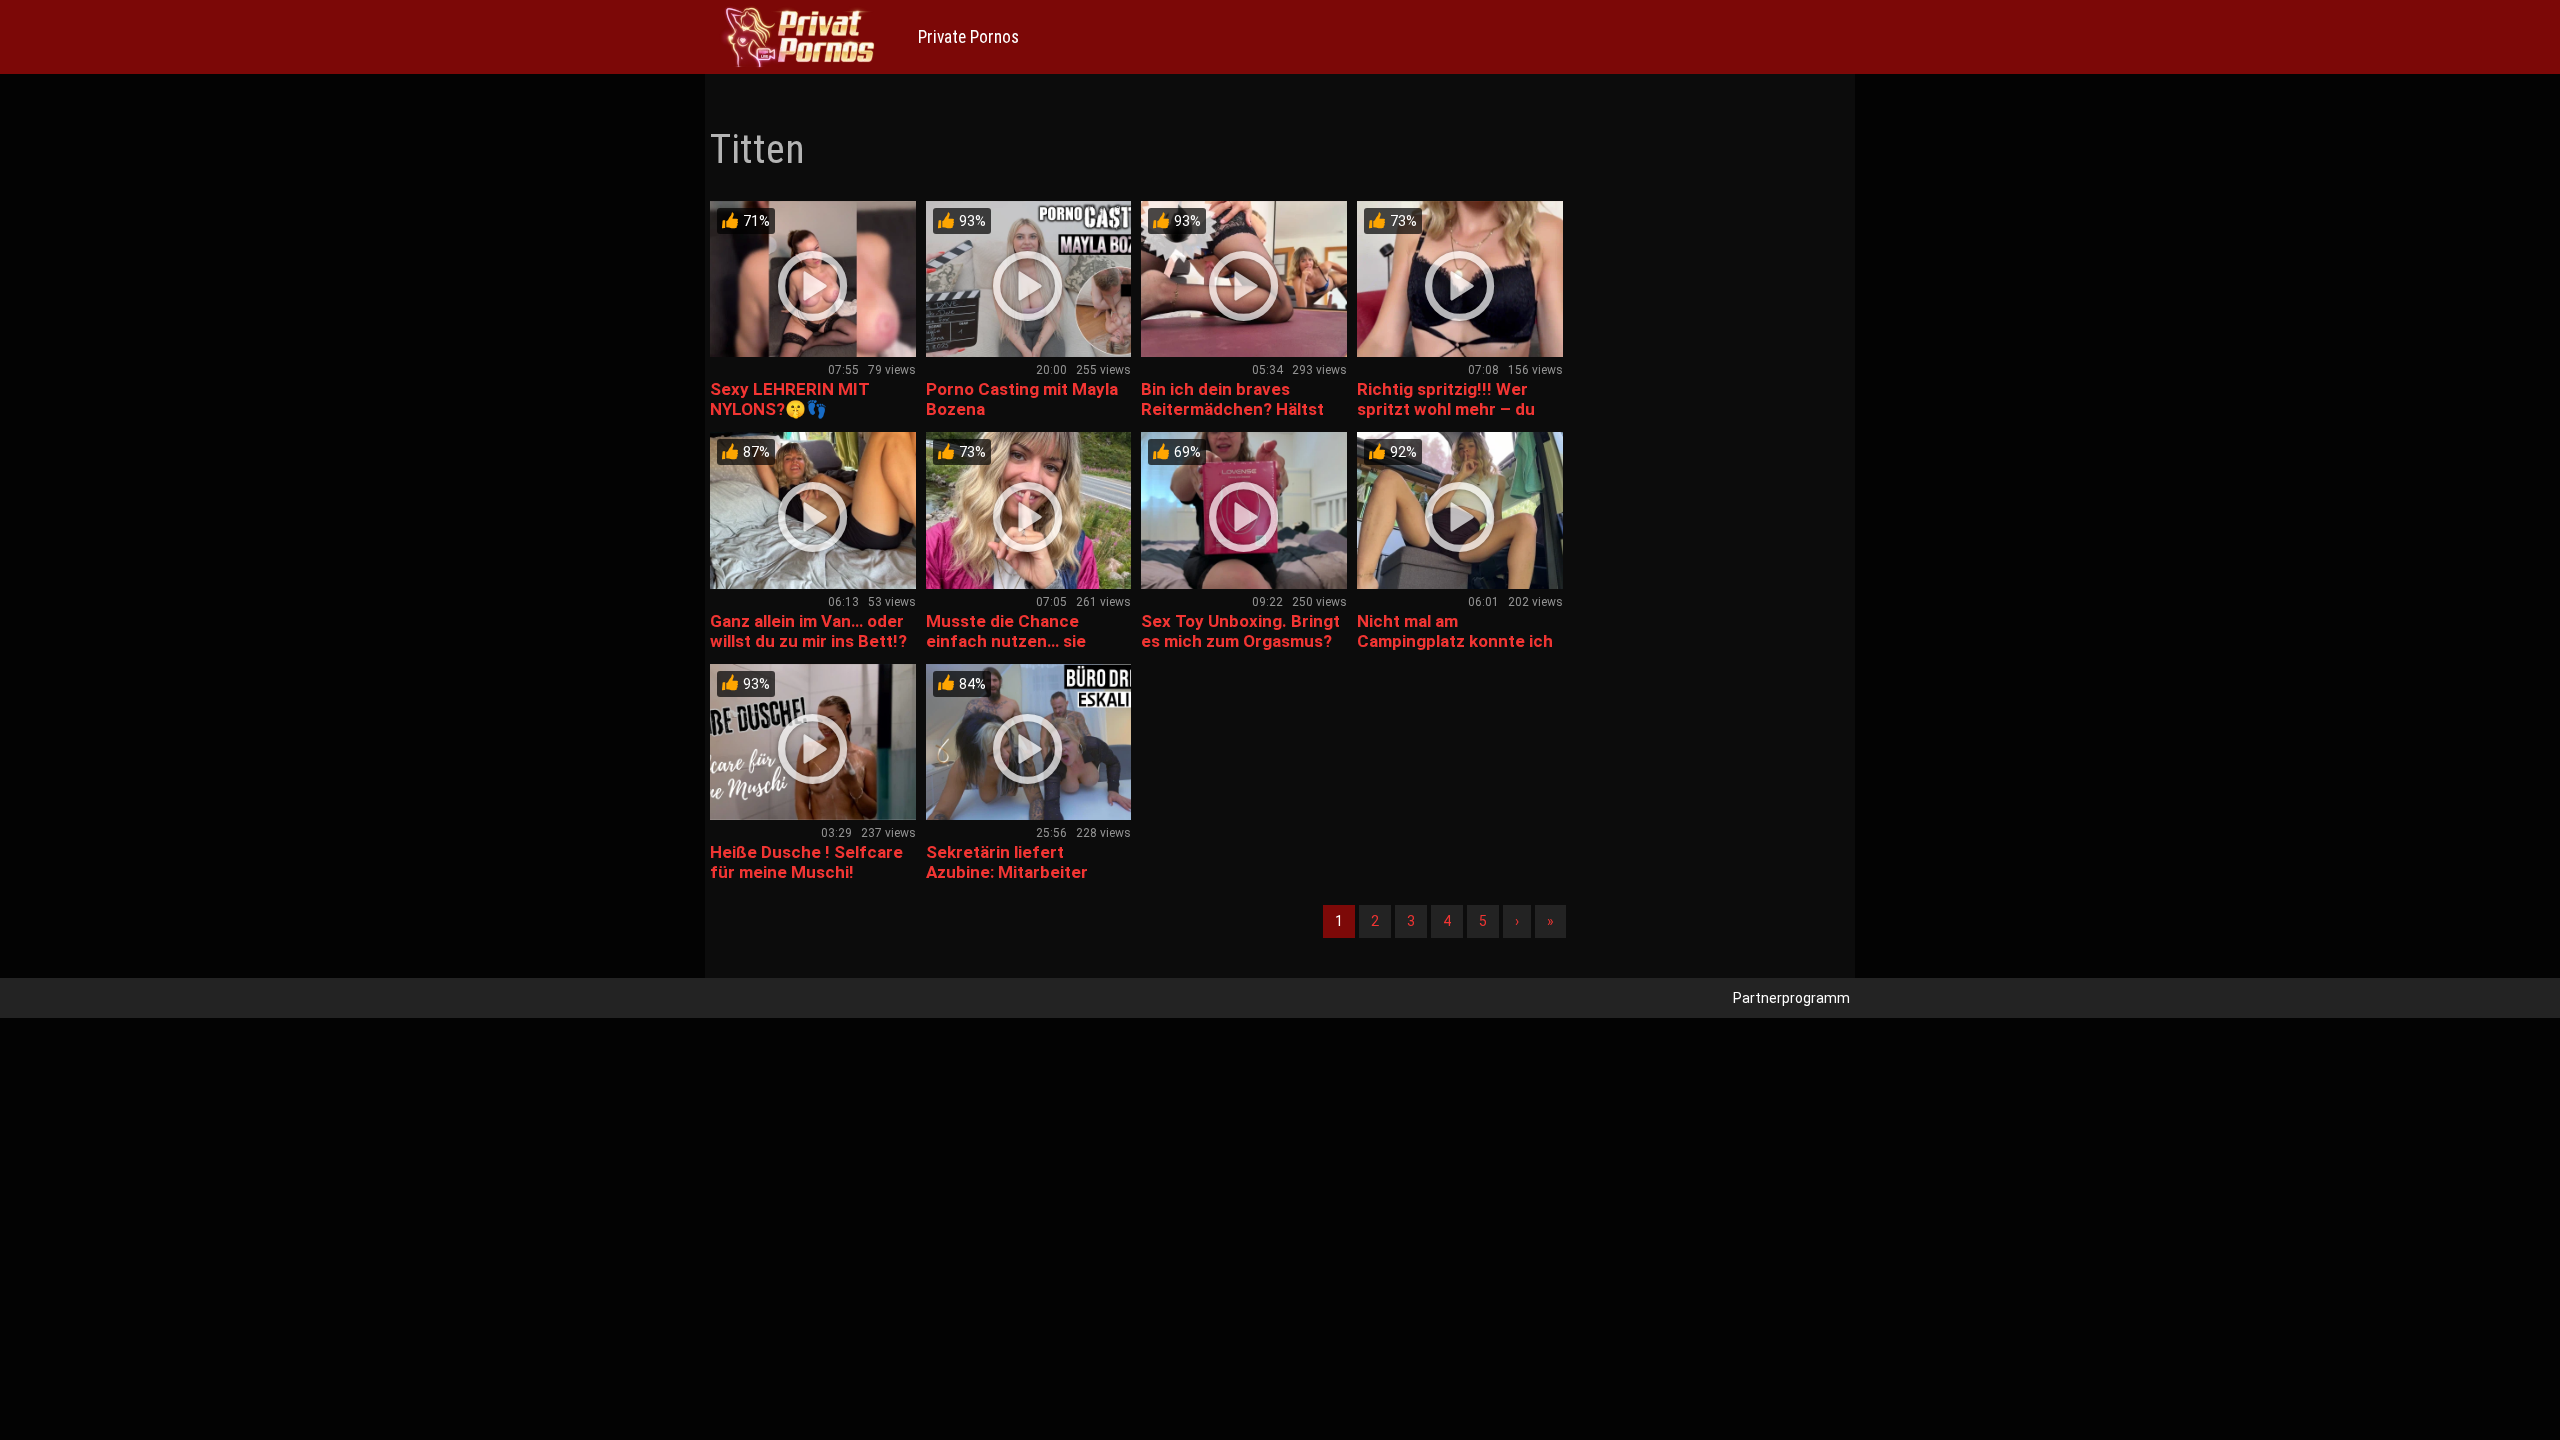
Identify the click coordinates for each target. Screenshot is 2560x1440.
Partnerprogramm (1791, 998)
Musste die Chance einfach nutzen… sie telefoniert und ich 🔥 (1013, 641)
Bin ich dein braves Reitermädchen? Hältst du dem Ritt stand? (1232, 409)
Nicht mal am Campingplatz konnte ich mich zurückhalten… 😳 (1455, 641)
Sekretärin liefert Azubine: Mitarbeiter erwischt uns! (1007, 872)
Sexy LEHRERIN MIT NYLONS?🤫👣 (790, 399)
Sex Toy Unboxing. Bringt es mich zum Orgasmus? (1240, 631)
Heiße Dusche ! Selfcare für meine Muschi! (806, 862)
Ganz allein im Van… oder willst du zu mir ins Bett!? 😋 (808, 641)
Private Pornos (968, 37)
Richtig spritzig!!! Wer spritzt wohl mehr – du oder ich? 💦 (1446, 409)
